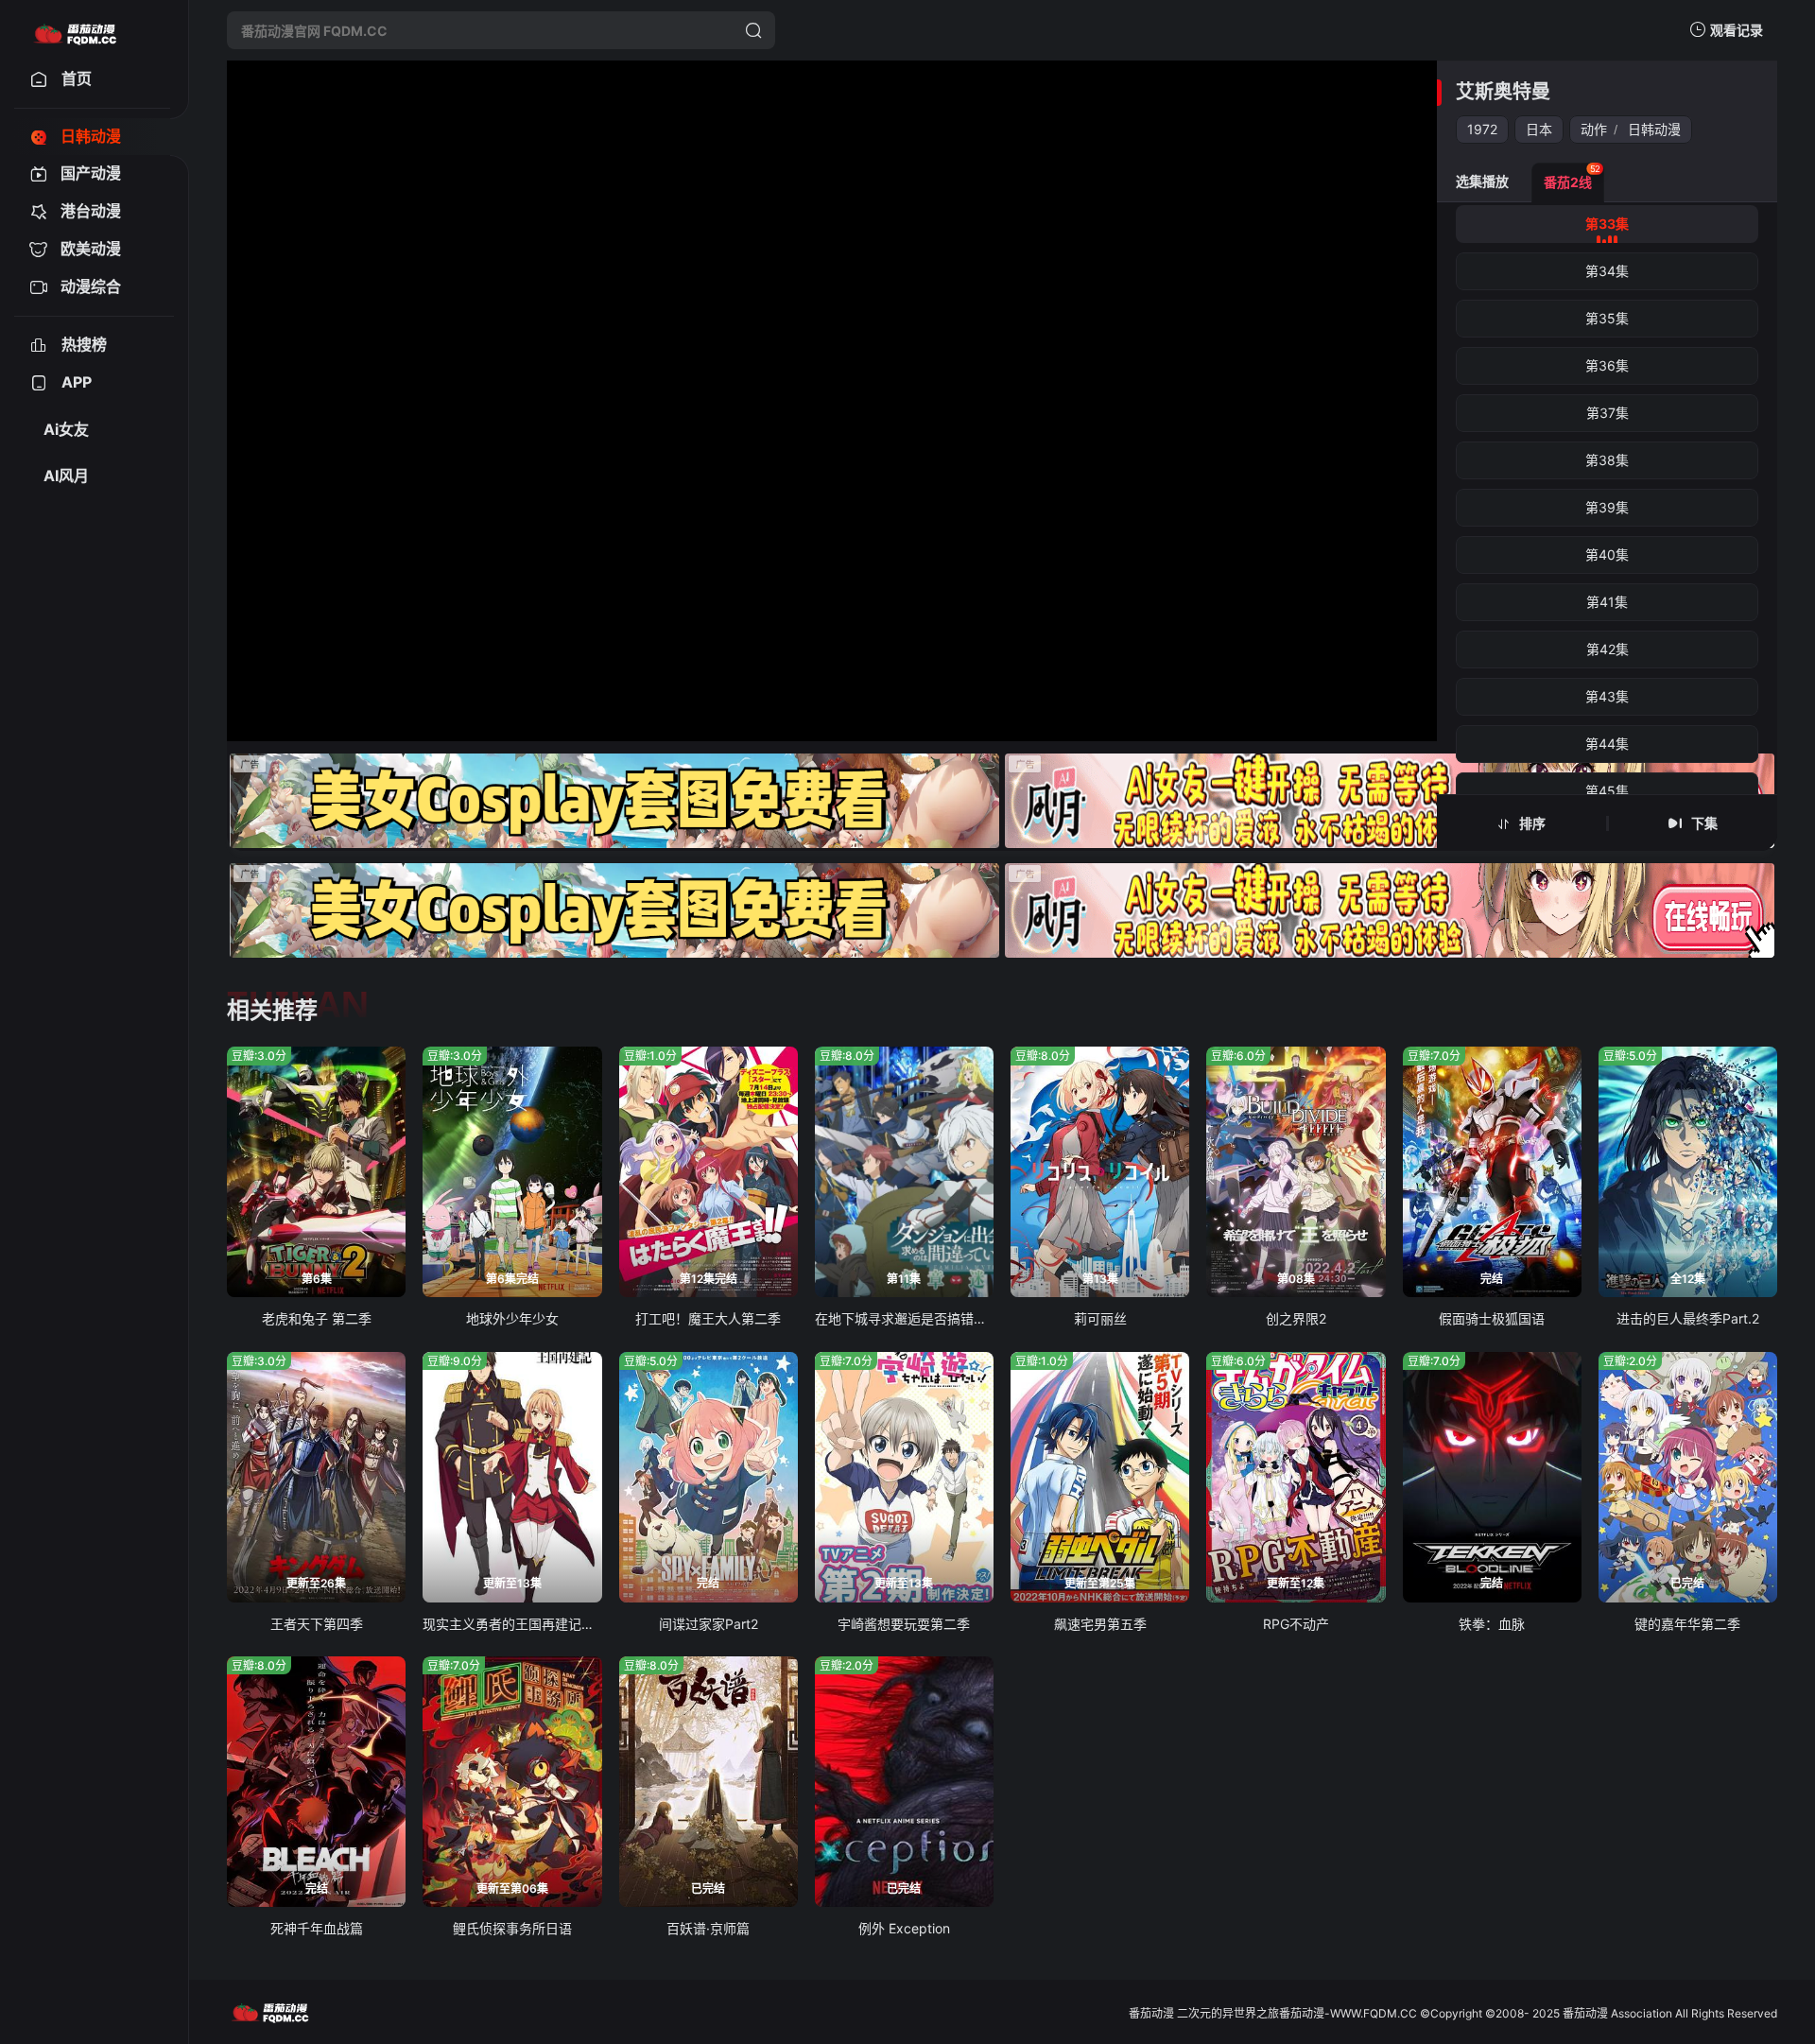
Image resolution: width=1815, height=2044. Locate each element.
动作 (1594, 129)
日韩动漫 (1654, 129)
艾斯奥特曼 (1503, 92)
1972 (1482, 129)
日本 (1539, 129)
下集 (1704, 823)
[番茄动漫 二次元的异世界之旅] (75, 30)
